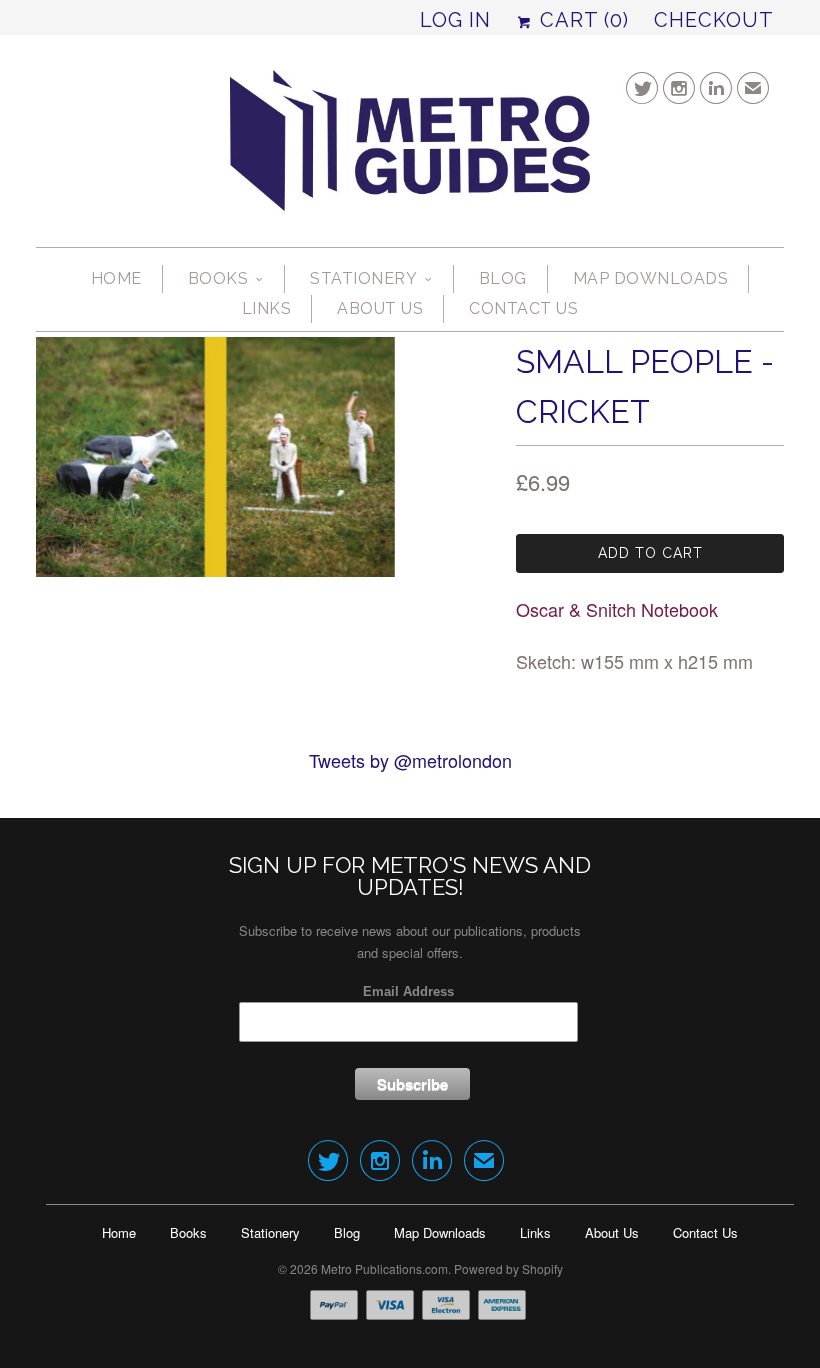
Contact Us (523, 308)
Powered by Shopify (508, 1268)
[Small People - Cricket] (215, 457)
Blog (503, 278)
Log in (455, 20)
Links (267, 308)
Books (218, 278)
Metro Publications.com (384, 1268)
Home (116, 278)
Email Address (408, 991)
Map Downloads (651, 278)
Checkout (714, 20)
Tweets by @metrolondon (410, 760)
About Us (380, 308)
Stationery (363, 278)
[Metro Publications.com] (410, 148)
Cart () (581, 20)
